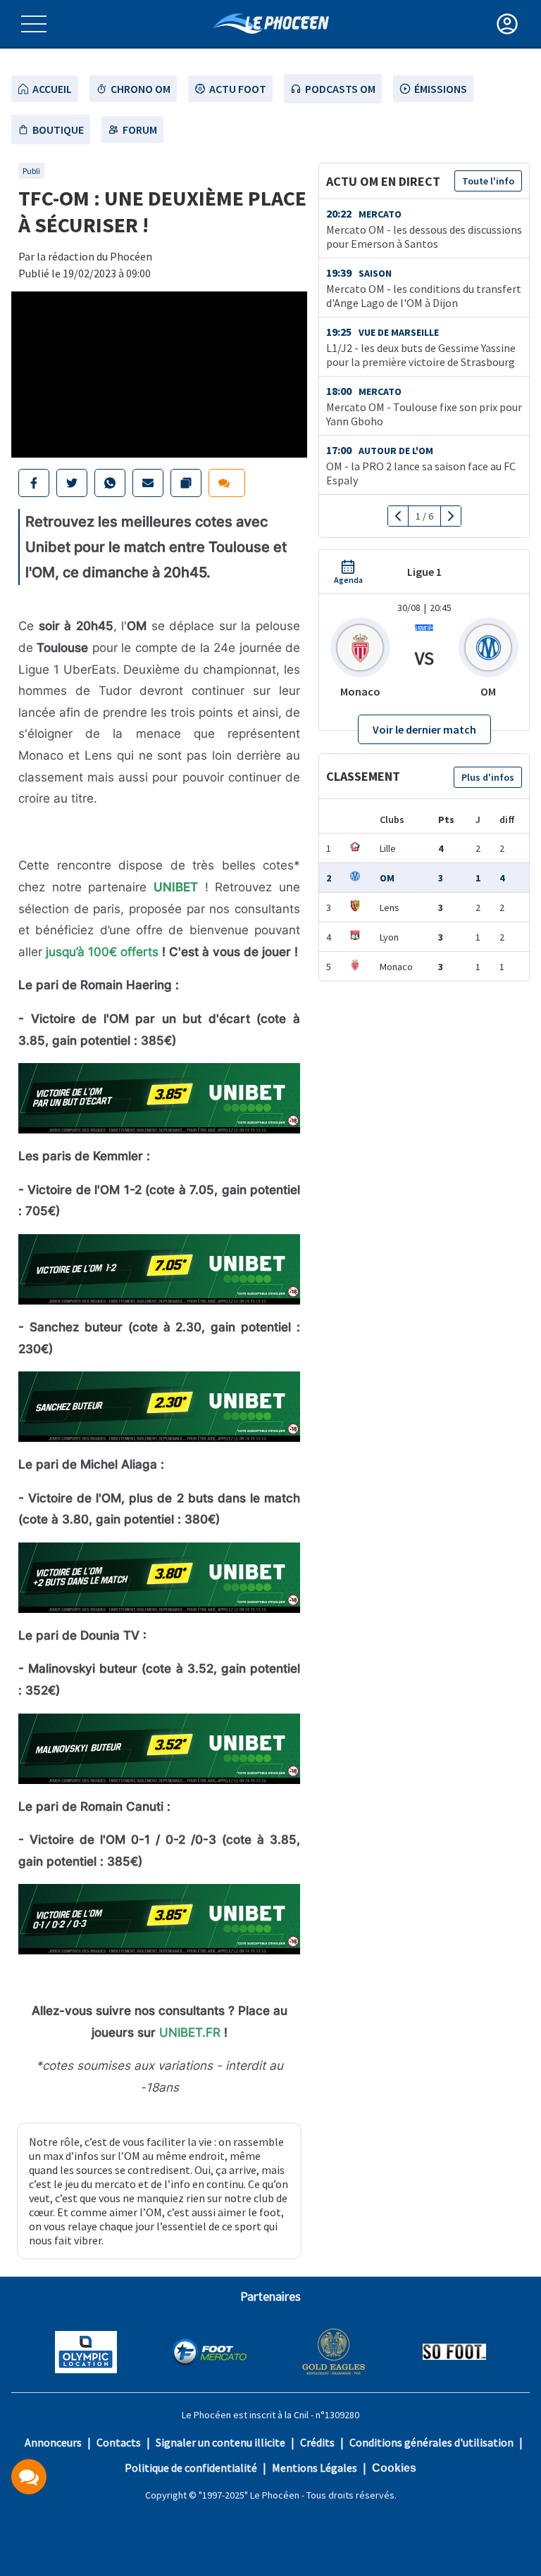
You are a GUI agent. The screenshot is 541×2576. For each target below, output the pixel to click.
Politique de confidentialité (191, 2468)
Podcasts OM (340, 89)
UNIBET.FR (190, 2032)
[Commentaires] (29, 2477)
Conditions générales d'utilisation (431, 2442)
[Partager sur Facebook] (34, 483)
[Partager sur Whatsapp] (110, 483)
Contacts (119, 2442)
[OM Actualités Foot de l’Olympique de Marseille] (271, 24)
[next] (450, 516)
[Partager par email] (148, 483)
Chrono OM (141, 89)
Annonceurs (53, 2442)
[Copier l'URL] (186, 483)
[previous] (398, 516)
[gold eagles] (334, 2353)
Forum (140, 130)
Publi (31, 171)
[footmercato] (209, 2354)
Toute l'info (488, 181)
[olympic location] (86, 2354)
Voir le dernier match (424, 729)
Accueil (52, 89)
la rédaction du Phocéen (94, 256)
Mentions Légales (315, 2468)
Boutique (58, 130)
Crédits (317, 2442)
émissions (441, 89)
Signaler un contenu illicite (220, 2442)
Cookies (394, 2468)
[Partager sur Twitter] (72, 483)
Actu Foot (238, 89)
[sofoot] (454, 2353)
